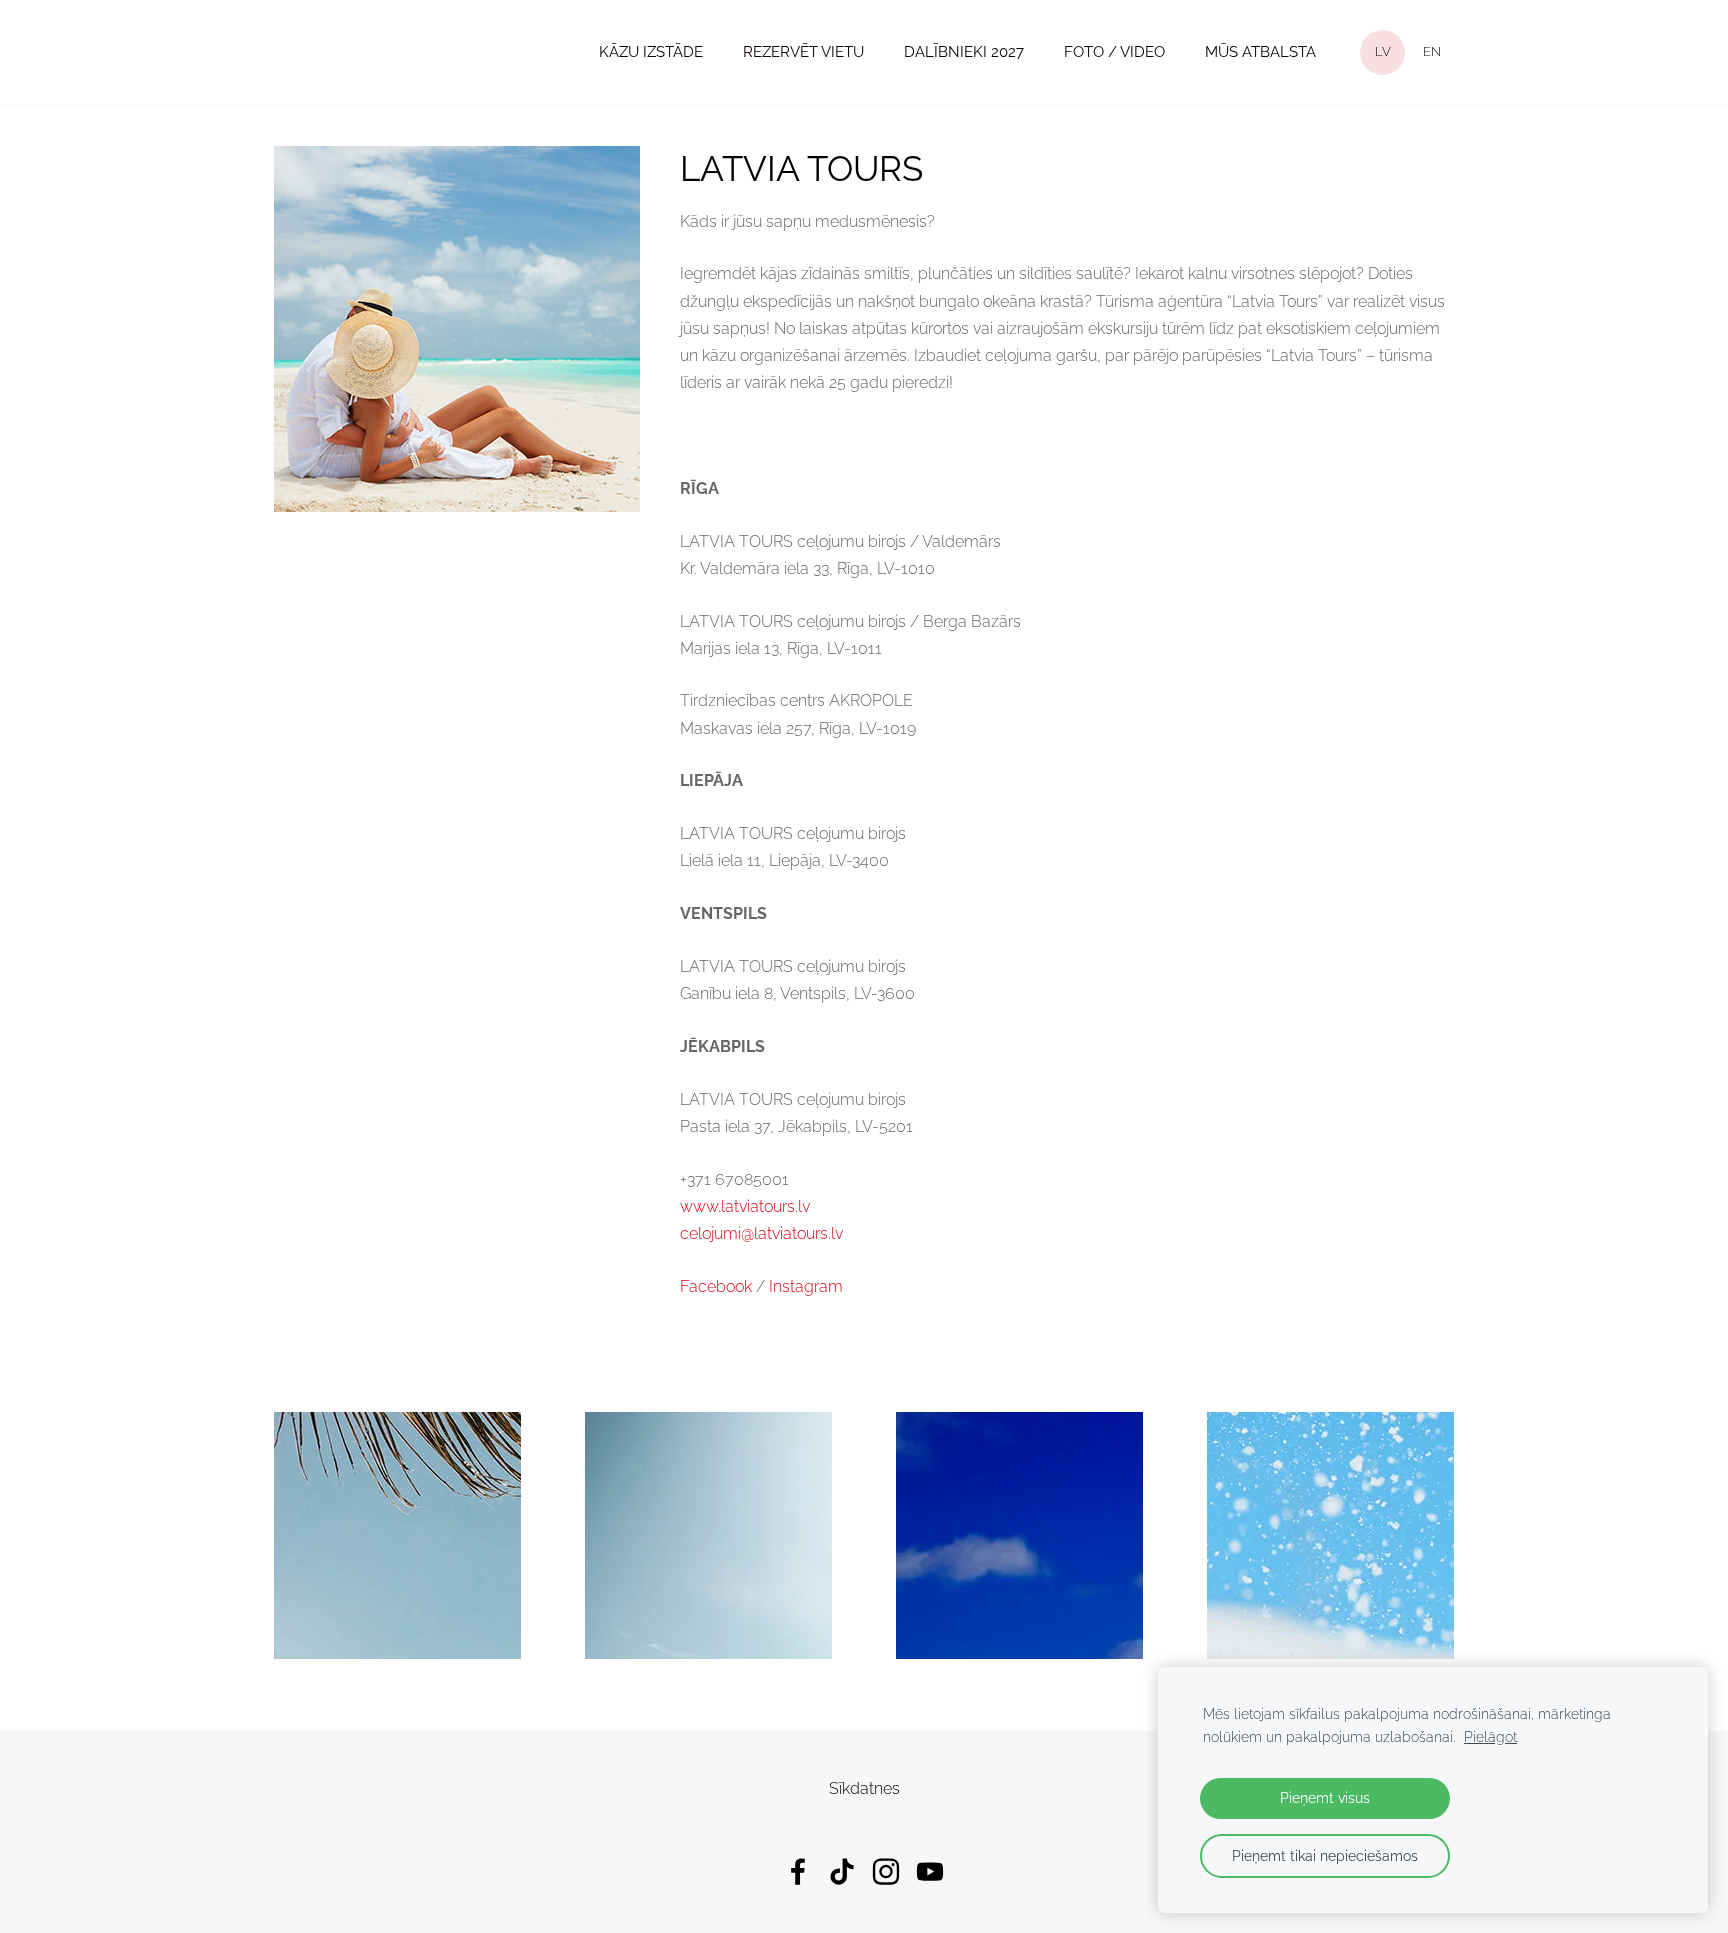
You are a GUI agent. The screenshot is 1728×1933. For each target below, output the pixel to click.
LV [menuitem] (1383, 51)
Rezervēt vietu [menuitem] (803, 52)
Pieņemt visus (1325, 1797)
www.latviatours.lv (745, 1206)
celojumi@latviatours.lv (761, 1233)
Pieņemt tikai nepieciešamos (1325, 1855)
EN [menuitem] (1432, 51)
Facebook (716, 1286)
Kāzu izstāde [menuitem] (651, 52)
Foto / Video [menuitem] (1114, 52)
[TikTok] (842, 1871)
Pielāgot (1490, 1736)
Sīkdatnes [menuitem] (864, 1788)
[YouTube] (930, 1871)
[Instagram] (886, 1871)
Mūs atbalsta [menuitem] (1260, 52)
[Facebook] (798, 1871)
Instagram (806, 1286)
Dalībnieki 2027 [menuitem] (964, 52)
